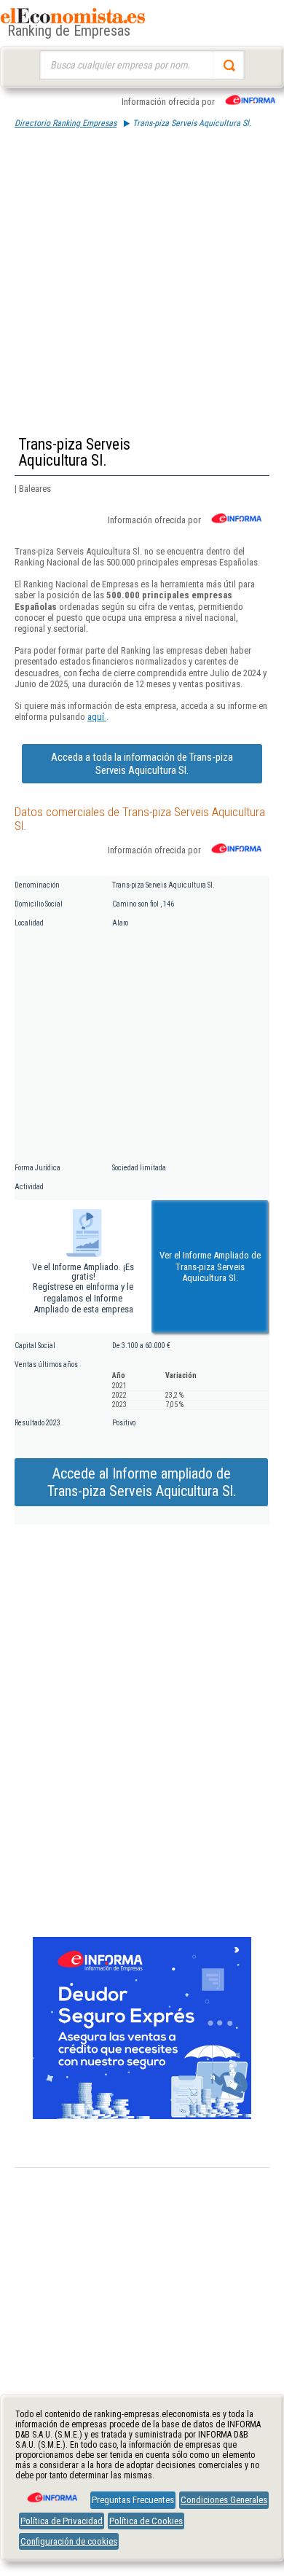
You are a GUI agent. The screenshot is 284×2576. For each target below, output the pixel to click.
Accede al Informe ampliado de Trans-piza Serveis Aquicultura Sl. (142, 1482)
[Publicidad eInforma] (142, 2116)
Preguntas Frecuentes (133, 2500)
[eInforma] (51, 2492)
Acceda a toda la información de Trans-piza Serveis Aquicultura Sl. (142, 764)
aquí (97, 717)
